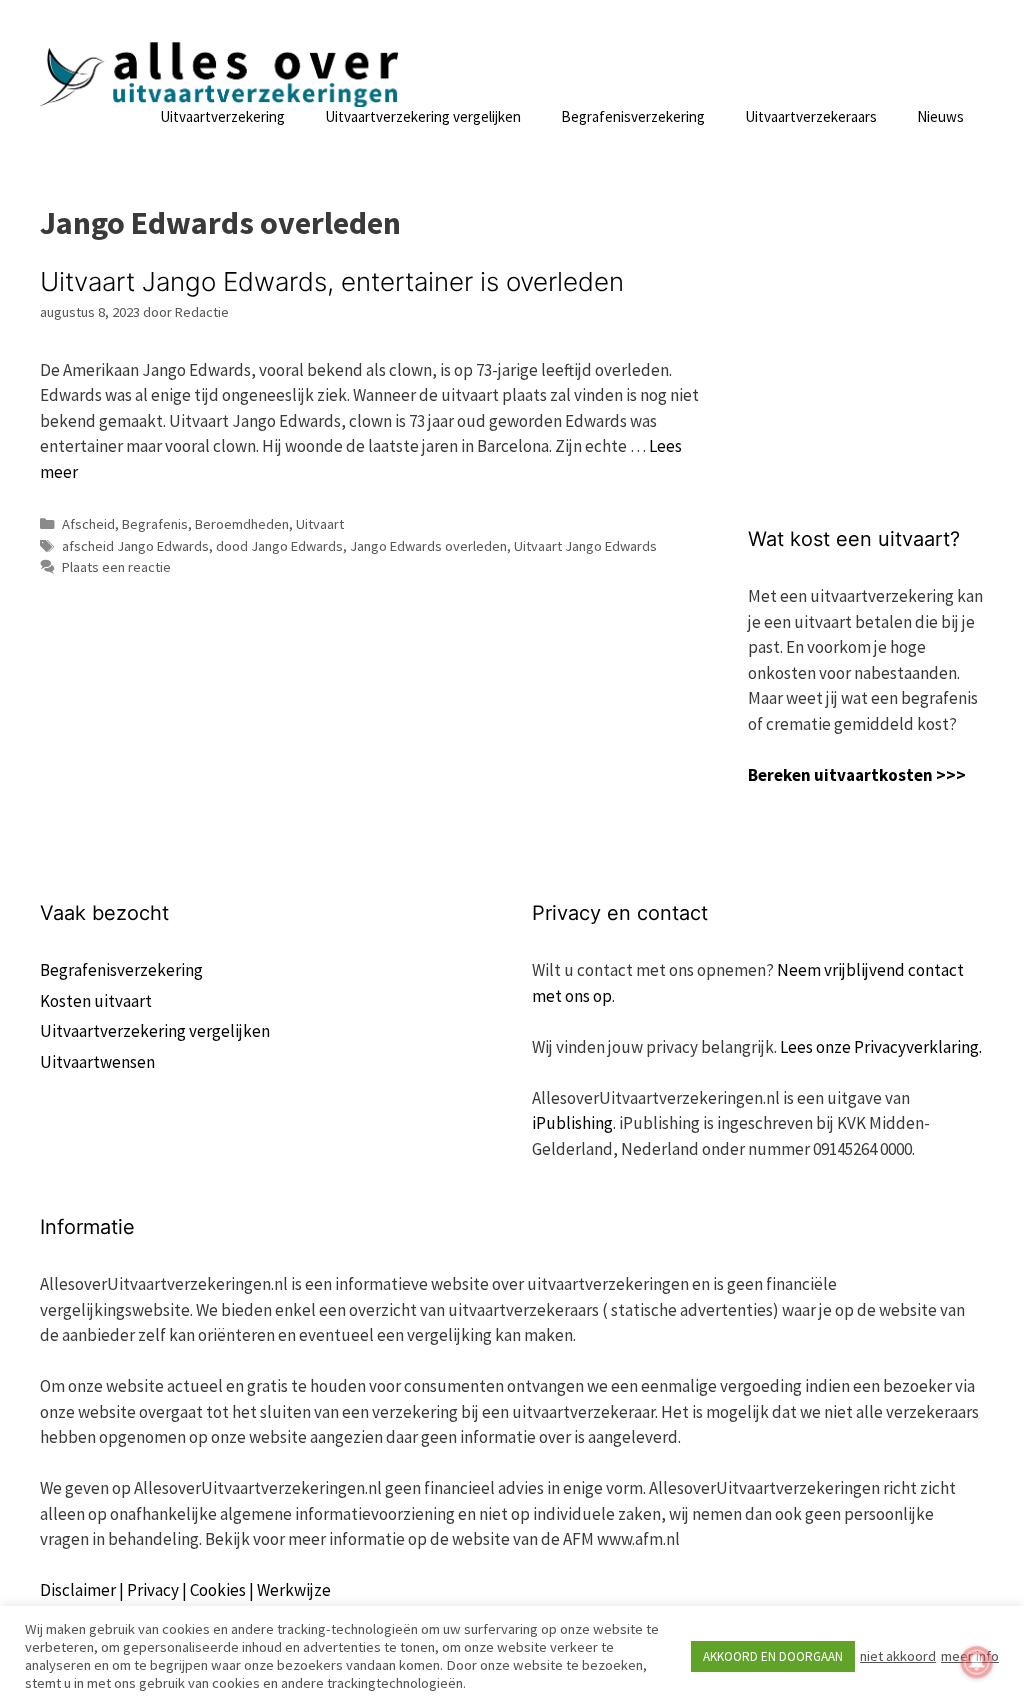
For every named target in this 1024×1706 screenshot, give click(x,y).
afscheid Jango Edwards (135, 546)
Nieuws (940, 116)
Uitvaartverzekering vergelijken (423, 116)
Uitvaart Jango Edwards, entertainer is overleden (332, 281)
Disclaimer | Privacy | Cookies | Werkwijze (185, 1590)
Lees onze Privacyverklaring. (881, 1047)
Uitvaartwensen (97, 1062)
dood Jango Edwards (279, 546)
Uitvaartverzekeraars (811, 116)
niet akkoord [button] (898, 1656)
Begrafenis (155, 524)
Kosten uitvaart (96, 1001)
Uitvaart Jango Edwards (585, 546)
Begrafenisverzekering (633, 116)
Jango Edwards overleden (428, 546)
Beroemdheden (242, 524)
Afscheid (88, 524)
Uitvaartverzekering (222, 116)
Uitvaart (320, 524)
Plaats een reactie (116, 567)
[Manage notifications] (977, 1662)
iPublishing (572, 1123)
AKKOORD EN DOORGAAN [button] (773, 1656)
